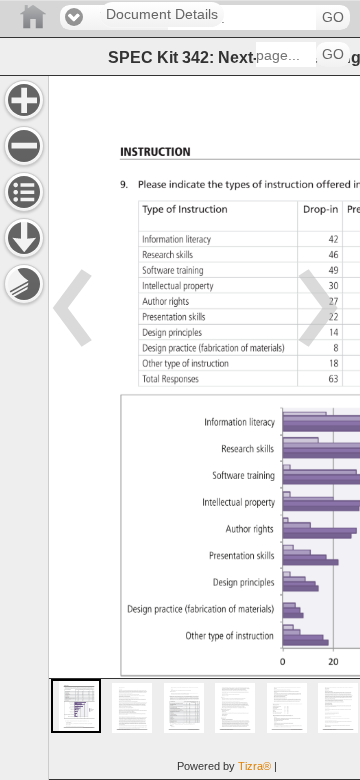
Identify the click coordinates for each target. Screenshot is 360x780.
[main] (204, 427)
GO (333, 17)
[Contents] (24, 192)
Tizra (254, 766)
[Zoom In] (24, 100)
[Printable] (24, 284)
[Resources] (24, 238)
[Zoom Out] (24, 146)
